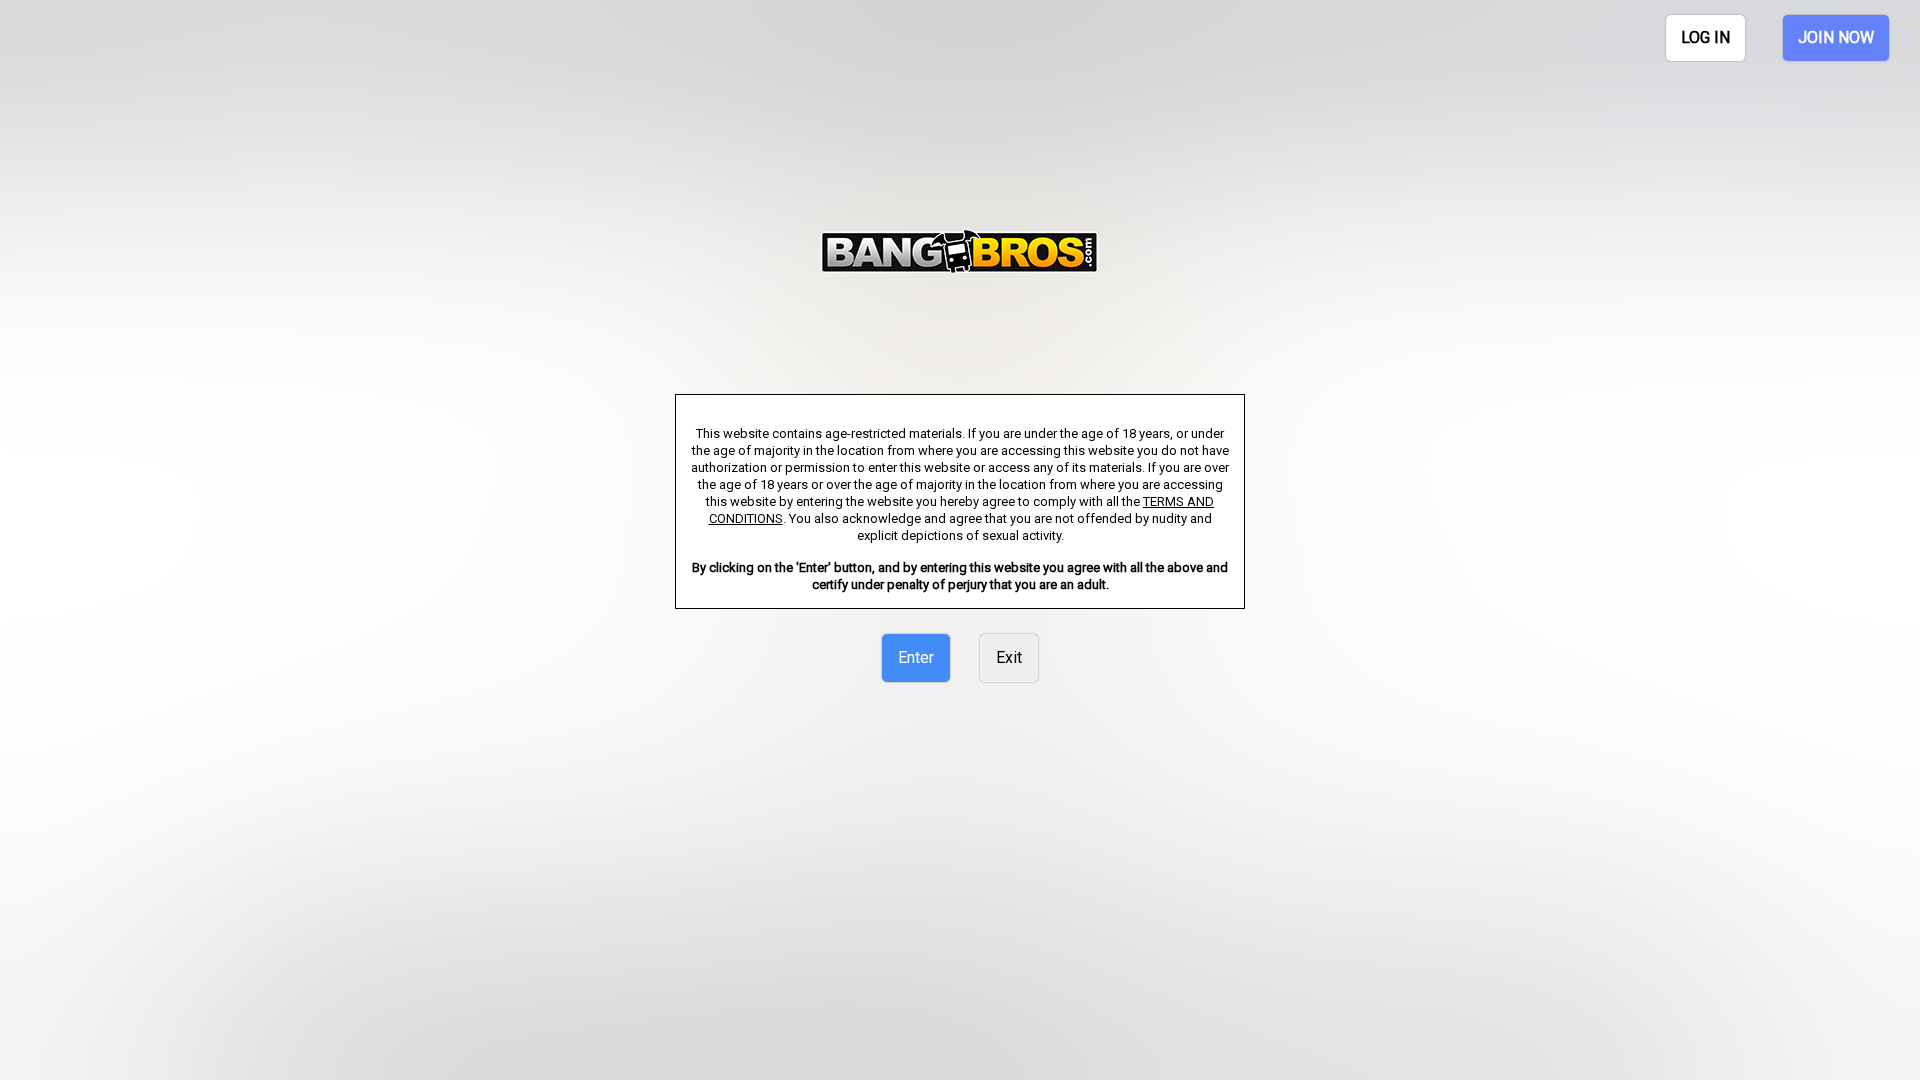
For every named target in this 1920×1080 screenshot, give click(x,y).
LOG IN (1705, 37)
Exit (1009, 657)
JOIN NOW (1836, 37)
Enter (916, 657)
